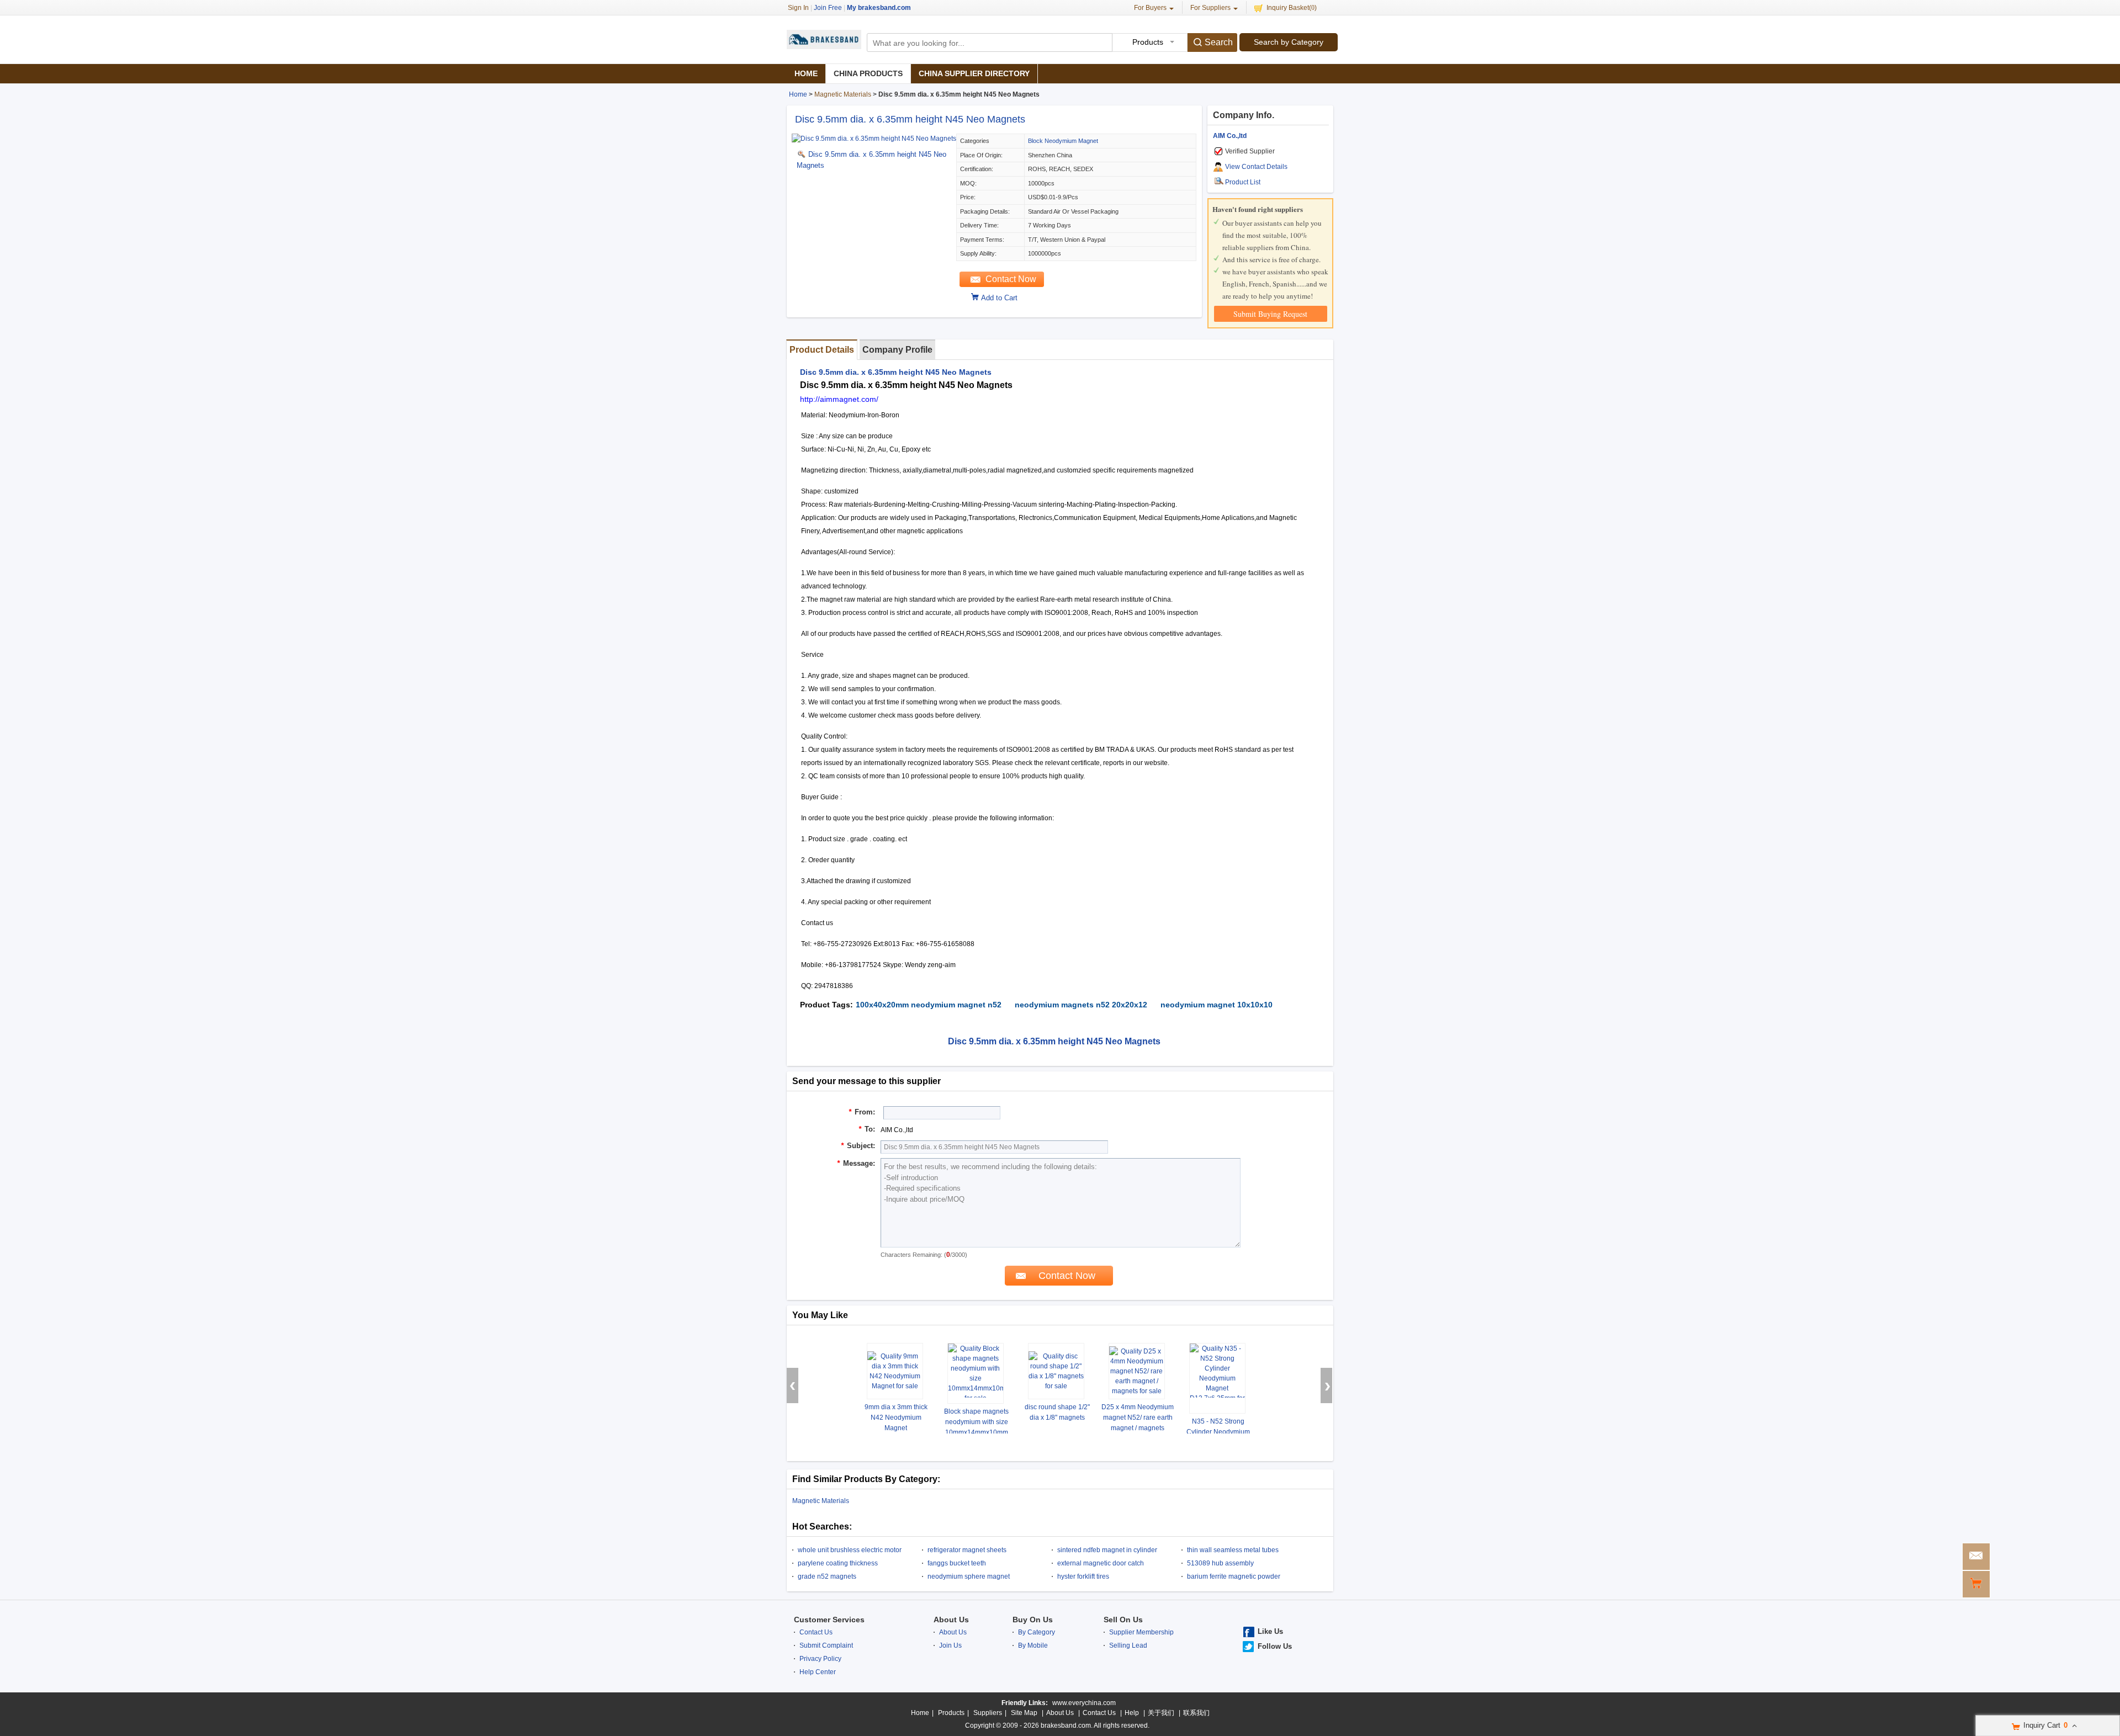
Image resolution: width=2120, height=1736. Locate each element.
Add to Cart (999, 298)
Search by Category (1289, 42)
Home (806, 73)
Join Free (828, 8)
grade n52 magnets (827, 1576)
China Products (868, 73)
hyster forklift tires (1083, 1576)
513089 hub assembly (1220, 1563)
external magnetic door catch (1101, 1563)
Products (951, 1713)
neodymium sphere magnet (969, 1576)
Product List (1243, 182)
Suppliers (988, 1713)
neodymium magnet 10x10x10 (1217, 1005)
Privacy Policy (820, 1659)
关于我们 (1161, 1713)
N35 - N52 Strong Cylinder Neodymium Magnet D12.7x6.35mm (1218, 1432)
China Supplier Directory (974, 73)
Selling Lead (1128, 1645)
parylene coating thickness (838, 1563)
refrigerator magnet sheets (967, 1550)
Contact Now (1011, 279)
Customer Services (829, 1620)
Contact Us (816, 1632)
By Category (1037, 1632)
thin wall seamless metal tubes (1233, 1550)
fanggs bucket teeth (957, 1563)
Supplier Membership (1141, 1632)
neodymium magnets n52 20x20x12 (1081, 1005)
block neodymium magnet (1063, 141)
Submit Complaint (826, 1645)
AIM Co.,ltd (1230, 136)
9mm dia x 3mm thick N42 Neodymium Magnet (896, 1418)
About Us (951, 1620)
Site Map (1024, 1713)
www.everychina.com (1084, 1703)
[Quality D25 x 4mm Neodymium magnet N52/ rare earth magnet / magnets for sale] (1137, 1371)
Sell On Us (1123, 1620)
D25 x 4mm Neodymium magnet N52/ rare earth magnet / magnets (1138, 1418)
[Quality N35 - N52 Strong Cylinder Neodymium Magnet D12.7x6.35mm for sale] (1217, 1378)
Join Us (950, 1645)
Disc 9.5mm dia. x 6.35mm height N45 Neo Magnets (910, 119)
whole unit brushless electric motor (850, 1550)
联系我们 (1196, 1713)
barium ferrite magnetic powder (1234, 1576)
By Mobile (1033, 1645)
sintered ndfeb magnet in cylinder (1107, 1550)
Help (1132, 1713)
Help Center (818, 1672)
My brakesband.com (879, 8)
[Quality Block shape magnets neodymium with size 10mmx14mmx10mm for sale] (976, 1373)
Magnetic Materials (843, 94)
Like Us (1270, 1631)
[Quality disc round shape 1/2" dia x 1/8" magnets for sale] (1056, 1371)
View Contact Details (1256, 167)
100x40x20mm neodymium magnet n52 (929, 1005)
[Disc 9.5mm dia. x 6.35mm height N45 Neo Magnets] (874, 139)
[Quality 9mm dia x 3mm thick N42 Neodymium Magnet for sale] (895, 1371)
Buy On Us (1033, 1620)
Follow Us (1275, 1646)
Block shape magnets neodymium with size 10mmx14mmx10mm (976, 1422)
